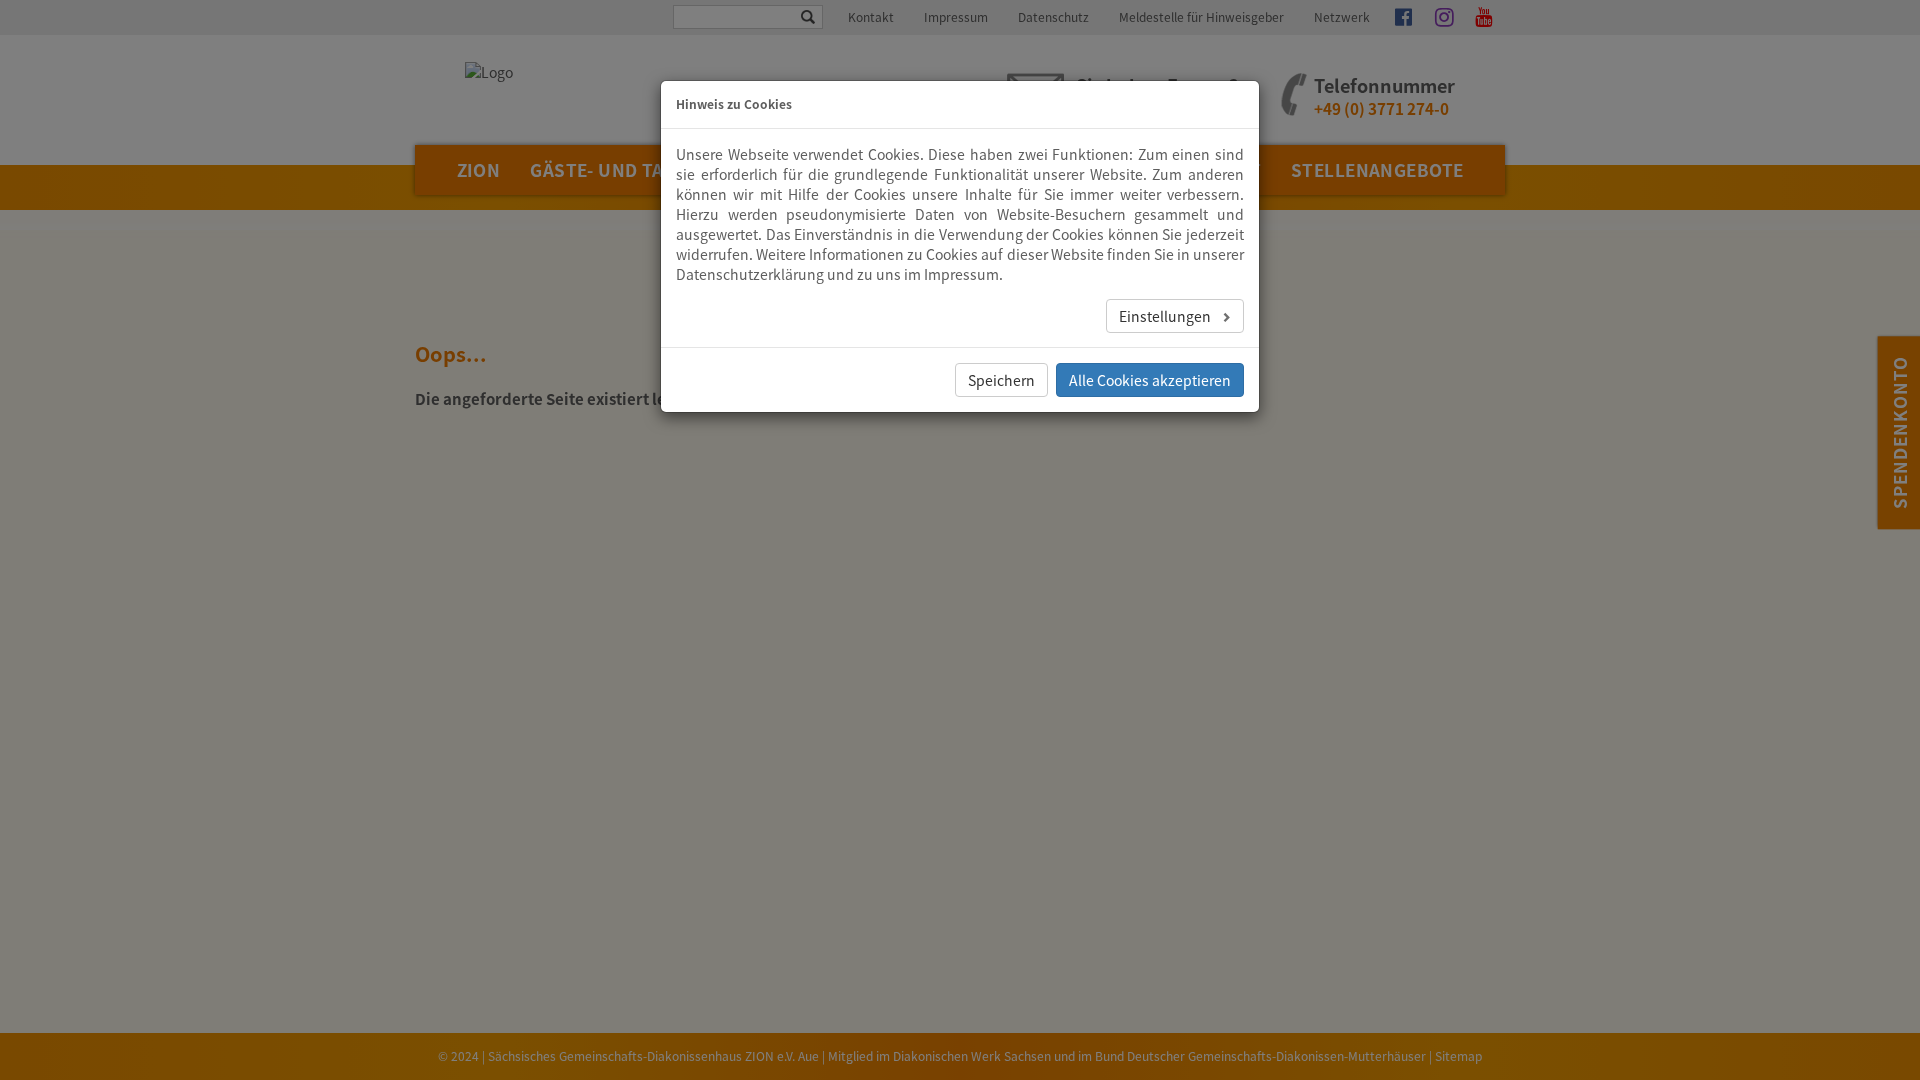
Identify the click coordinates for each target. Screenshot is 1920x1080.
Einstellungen (1166, 316)
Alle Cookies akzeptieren (1150, 380)
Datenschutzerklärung (750, 274)
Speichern (1001, 380)
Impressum (961, 274)
